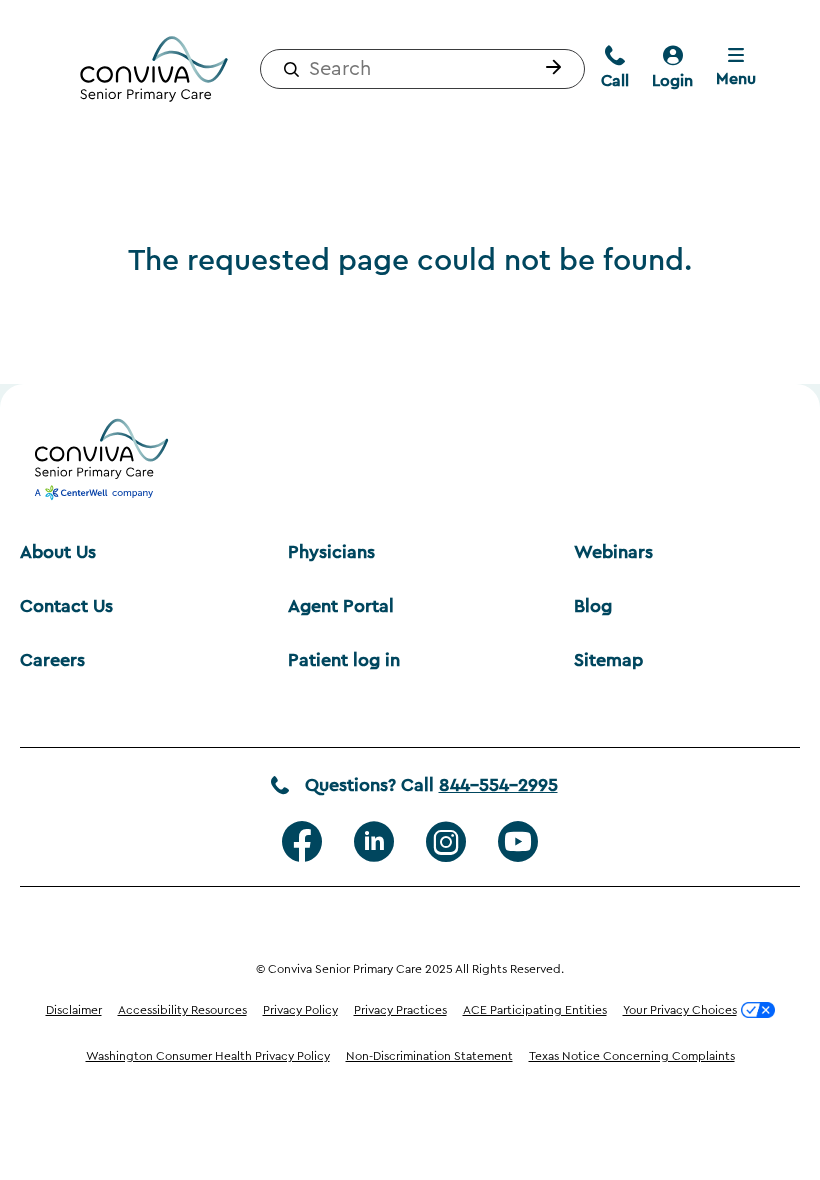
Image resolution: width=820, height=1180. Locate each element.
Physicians (331, 552)
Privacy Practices (400, 1010)
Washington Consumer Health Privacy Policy (208, 1056)
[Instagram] (446, 842)
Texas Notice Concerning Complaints (632, 1056)
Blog (593, 606)
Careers (52, 660)
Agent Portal (341, 606)
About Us (58, 552)
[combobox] (422, 69)
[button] (549, 69)
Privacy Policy (300, 1010)
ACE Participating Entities (535, 1010)
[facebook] (302, 842)
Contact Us (66, 606)
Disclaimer (74, 1010)
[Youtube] (518, 842)
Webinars (613, 552)
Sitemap (608, 660)
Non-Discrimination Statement (429, 1056)
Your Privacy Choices (680, 1010)
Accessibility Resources (182, 1010)
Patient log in (344, 660)
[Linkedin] (374, 842)
